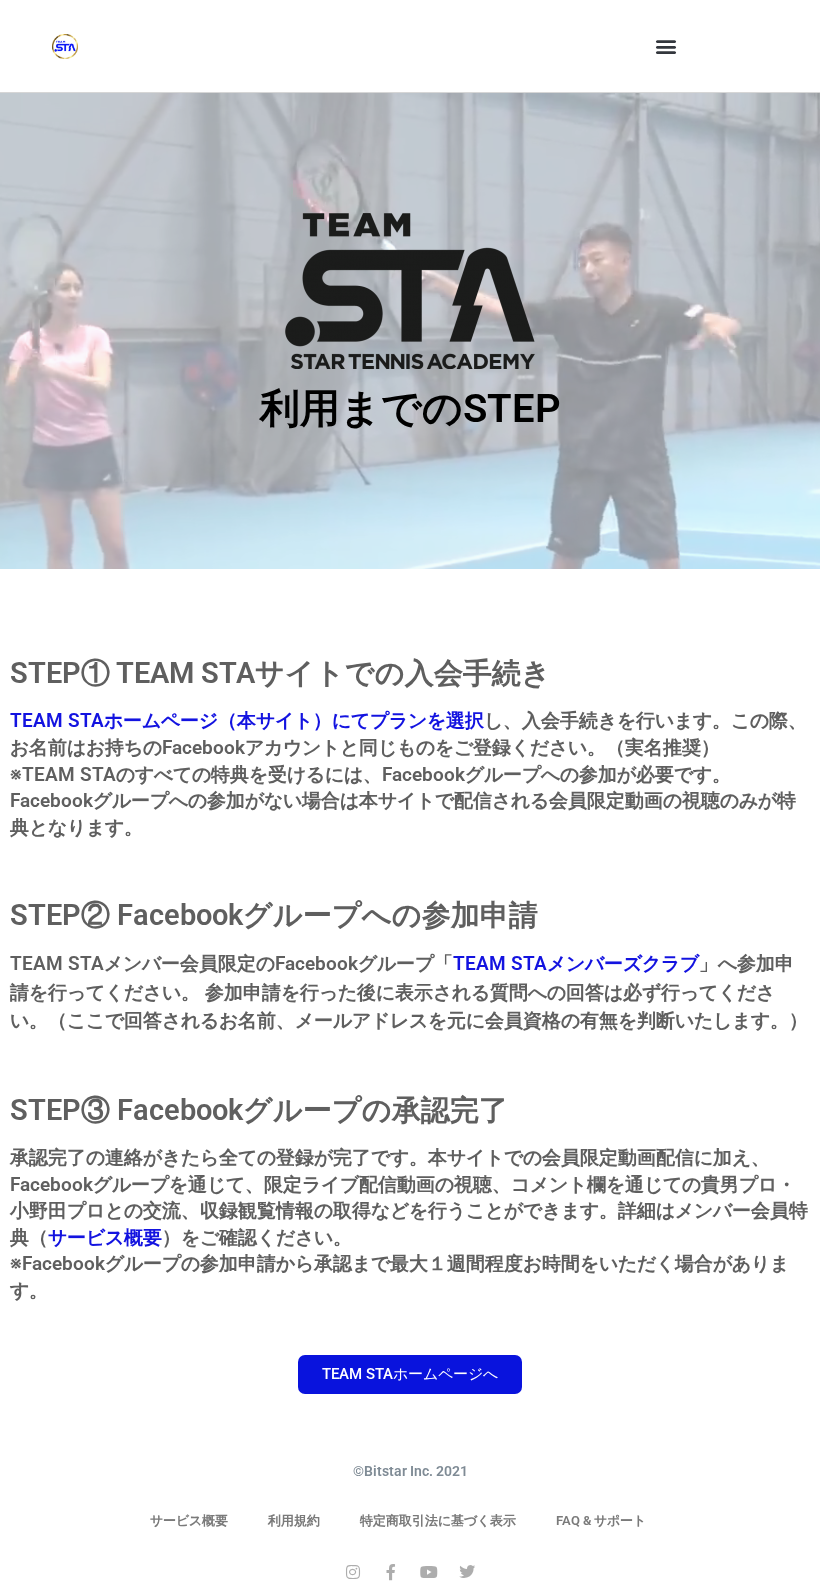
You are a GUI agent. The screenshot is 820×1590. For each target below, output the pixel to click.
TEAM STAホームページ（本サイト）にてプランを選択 (247, 720)
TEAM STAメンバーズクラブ (576, 963)
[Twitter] (467, 1572)
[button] (666, 46)
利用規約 (294, 1520)
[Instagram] (353, 1572)
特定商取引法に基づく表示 (438, 1520)
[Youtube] (429, 1572)
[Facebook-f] (391, 1572)
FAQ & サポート (601, 1520)
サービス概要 (105, 1237)
